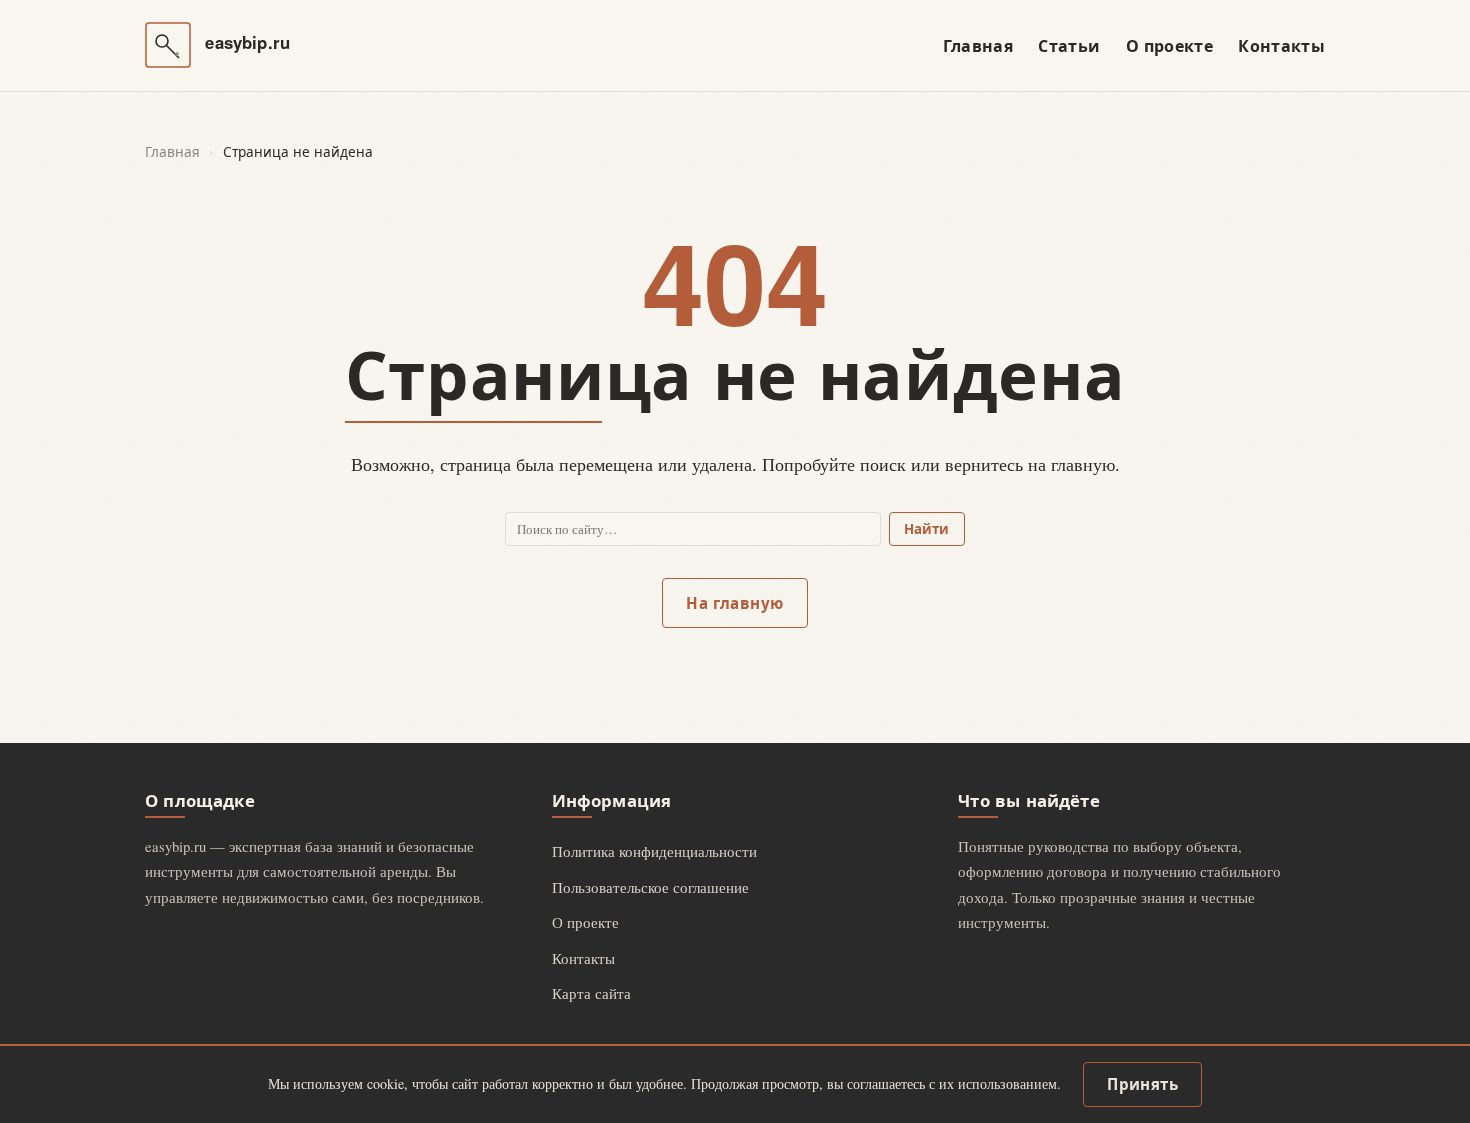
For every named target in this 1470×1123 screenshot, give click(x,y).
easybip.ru (247, 42)
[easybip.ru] (168, 45)
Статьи (1069, 45)
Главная (978, 45)
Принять (1142, 1084)
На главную (735, 603)
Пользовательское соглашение (650, 887)
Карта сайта (591, 993)
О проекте (1169, 45)
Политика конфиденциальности (654, 851)
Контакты (1281, 45)
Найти (926, 528)
